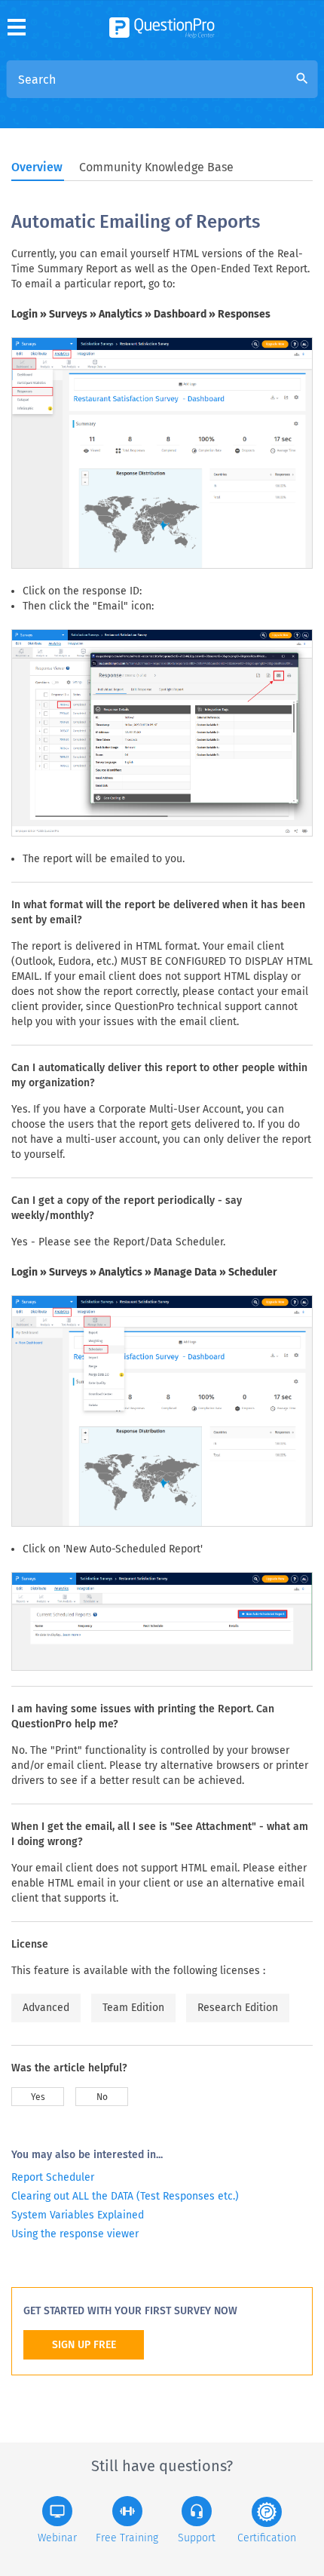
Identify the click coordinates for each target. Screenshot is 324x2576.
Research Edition (238, 2008)
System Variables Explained (78, 2215)
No (102, 2097)
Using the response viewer (75, 2234)
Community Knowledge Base (156, 167)
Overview (37, 167)
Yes (38, 2097)
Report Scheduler (53, 2177)
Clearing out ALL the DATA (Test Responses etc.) (125, 2196)
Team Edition (133, 2008)
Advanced (46, 2008)
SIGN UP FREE (84, 2345)
